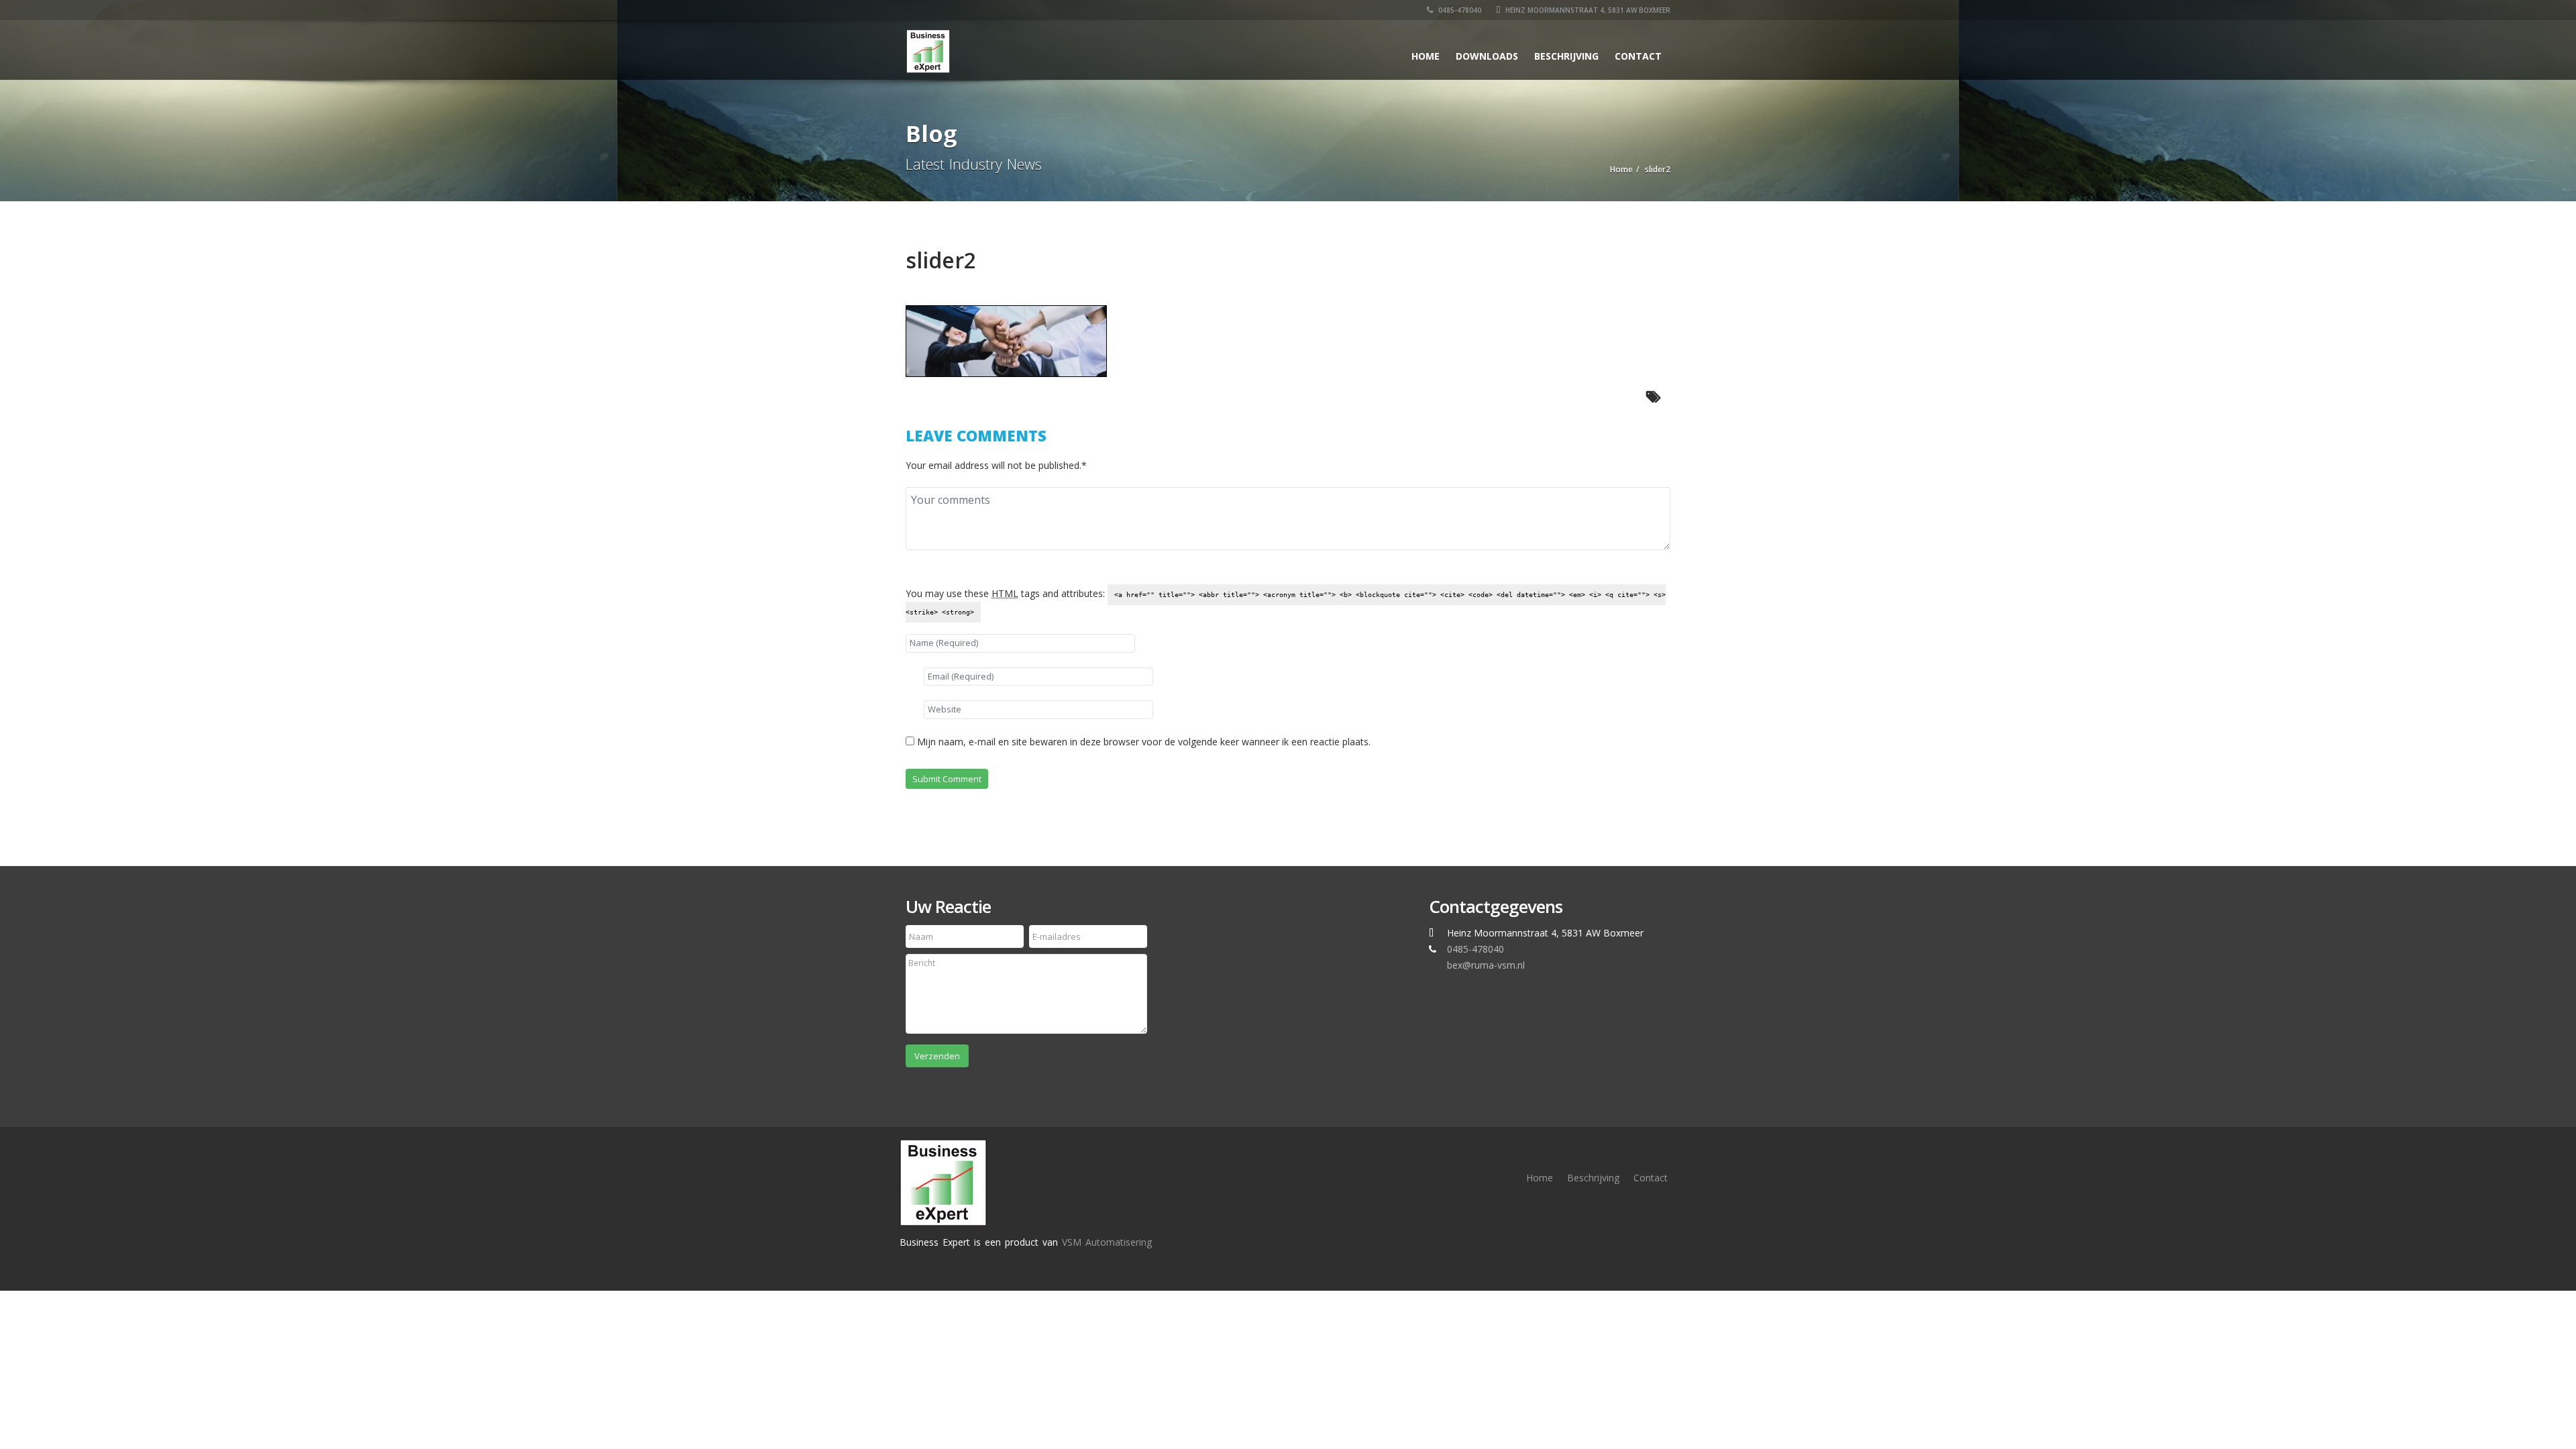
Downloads (1487, 56)
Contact (1638, 56)
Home (1426, 56)
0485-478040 (1459, 10)
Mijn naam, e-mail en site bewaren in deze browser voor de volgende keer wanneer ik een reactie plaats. (1144, 742)
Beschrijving (1566, 56)
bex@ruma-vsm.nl (1486, 965)
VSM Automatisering (1107, 1242)
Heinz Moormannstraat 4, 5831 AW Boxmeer (1587, 10)
